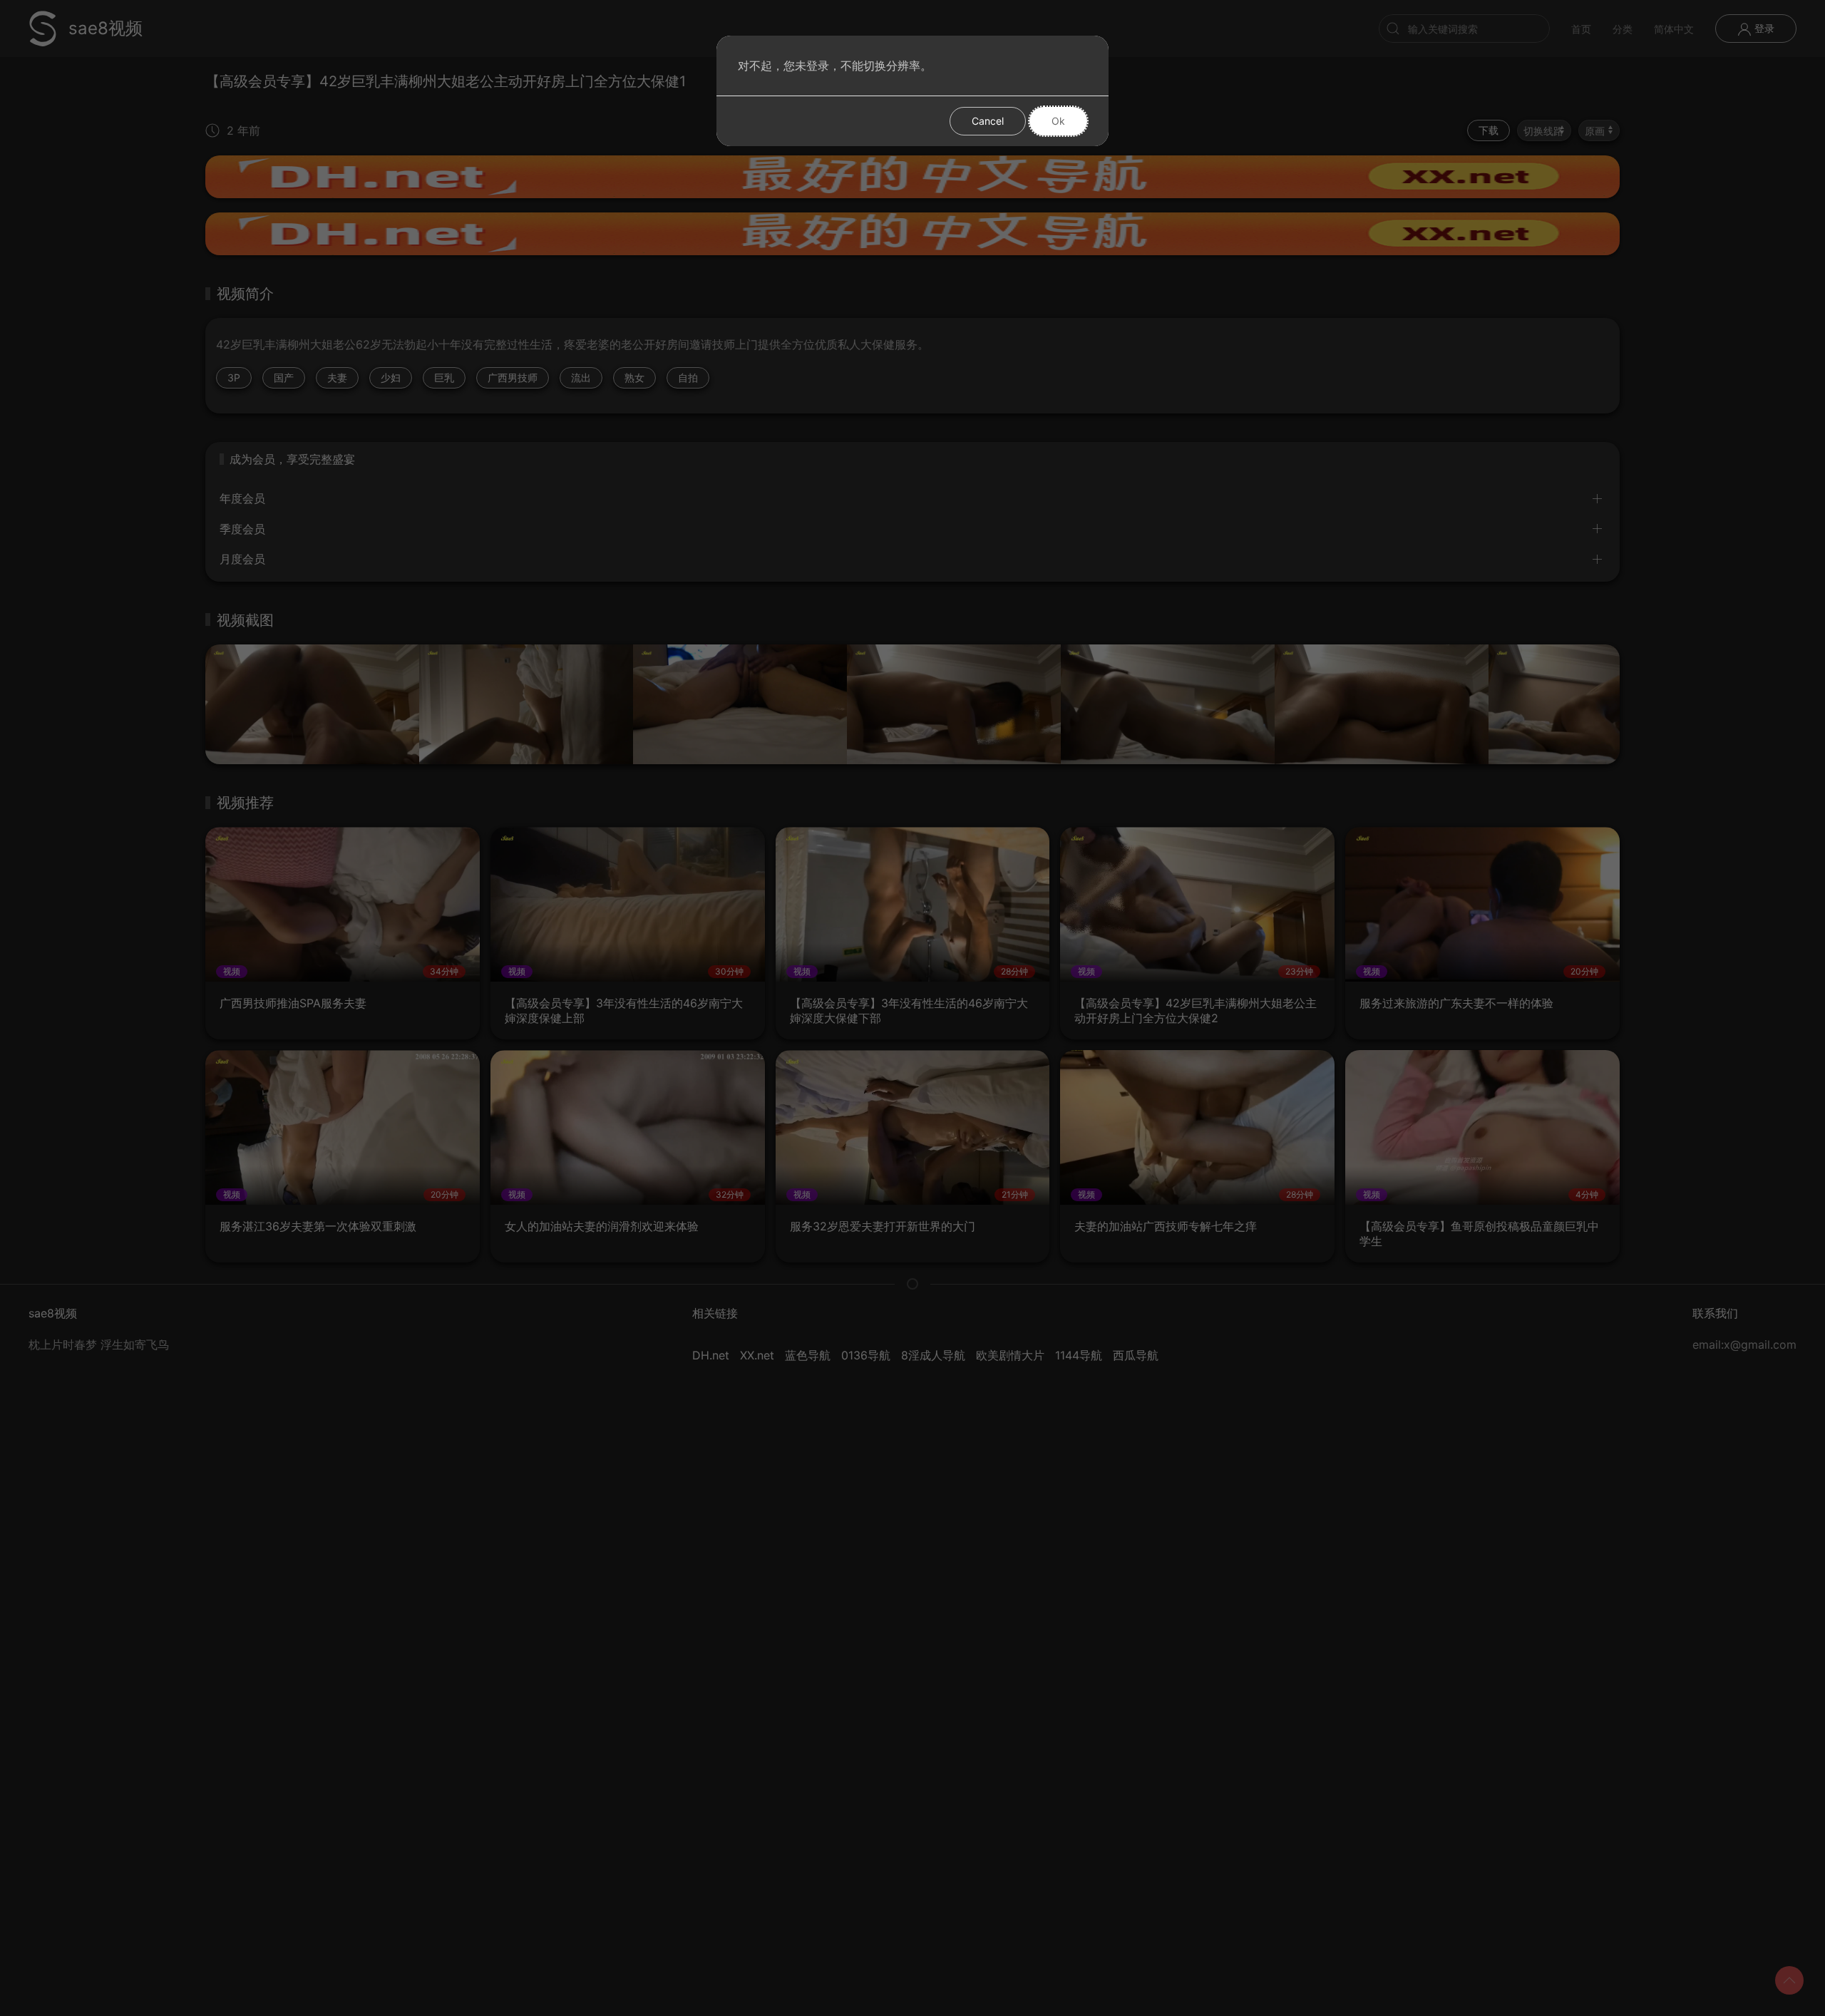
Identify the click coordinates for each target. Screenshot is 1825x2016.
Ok (1058, 121)
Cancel (988, 121)
